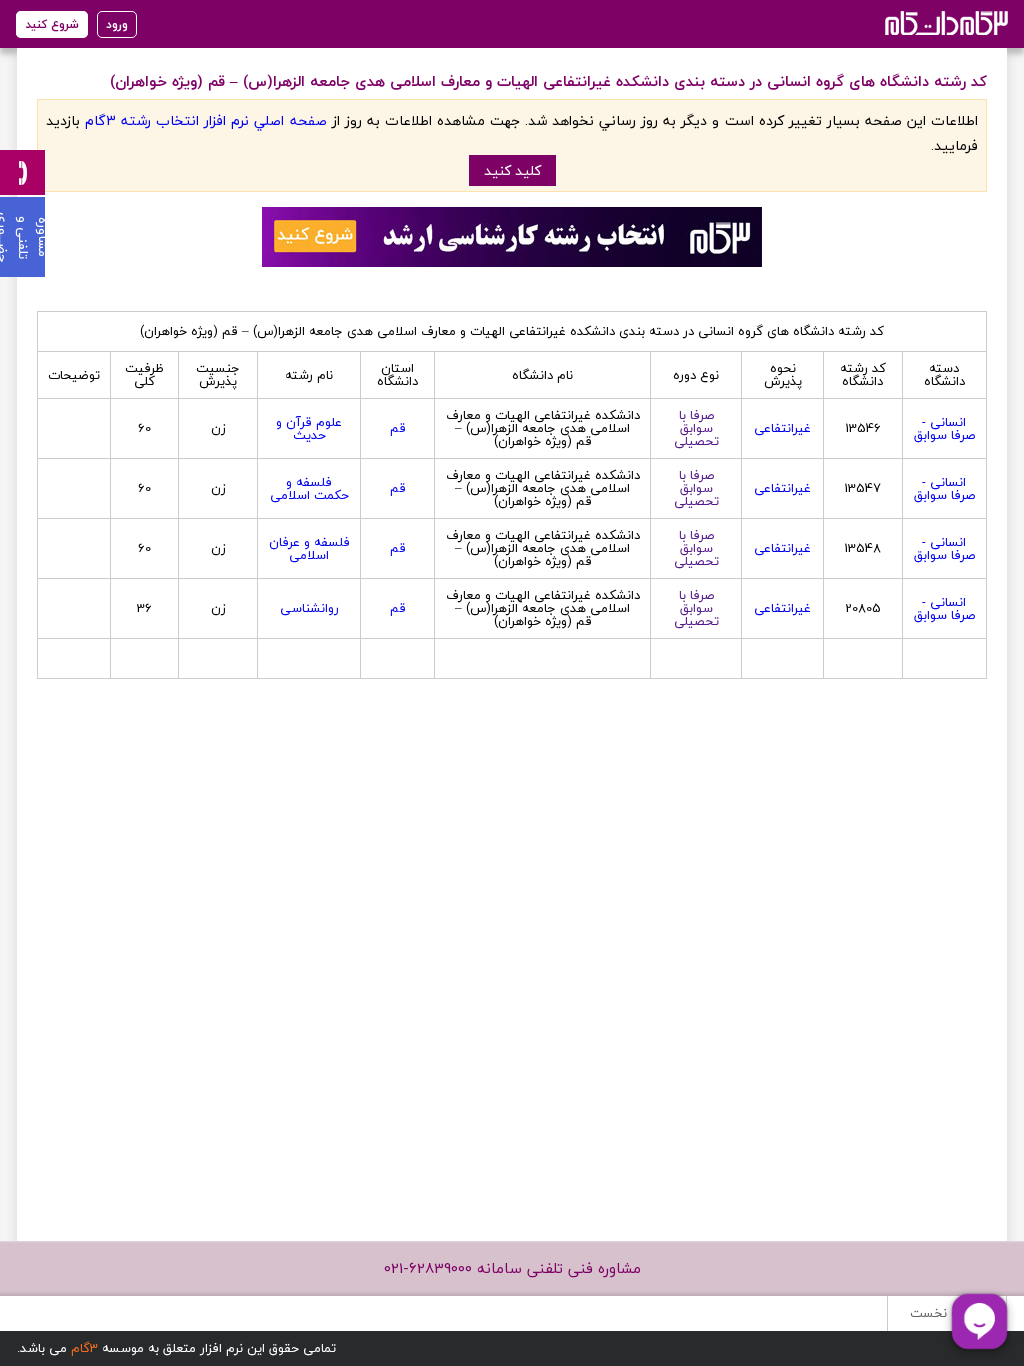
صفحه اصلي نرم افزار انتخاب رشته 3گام (205, 120)
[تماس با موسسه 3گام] (22, 172)
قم (398, 428)
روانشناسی (309, 608)
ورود (117, 24)
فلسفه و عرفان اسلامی (309, 548)
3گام (84, 1348)
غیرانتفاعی (782, 428)
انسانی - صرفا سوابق (944, 428)
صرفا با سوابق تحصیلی (696, 428)
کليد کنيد (512, 170)
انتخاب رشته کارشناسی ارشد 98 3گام (944, 22)
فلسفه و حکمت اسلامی (309, 488)
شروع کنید (52, 24)
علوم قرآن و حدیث (309, 428)
